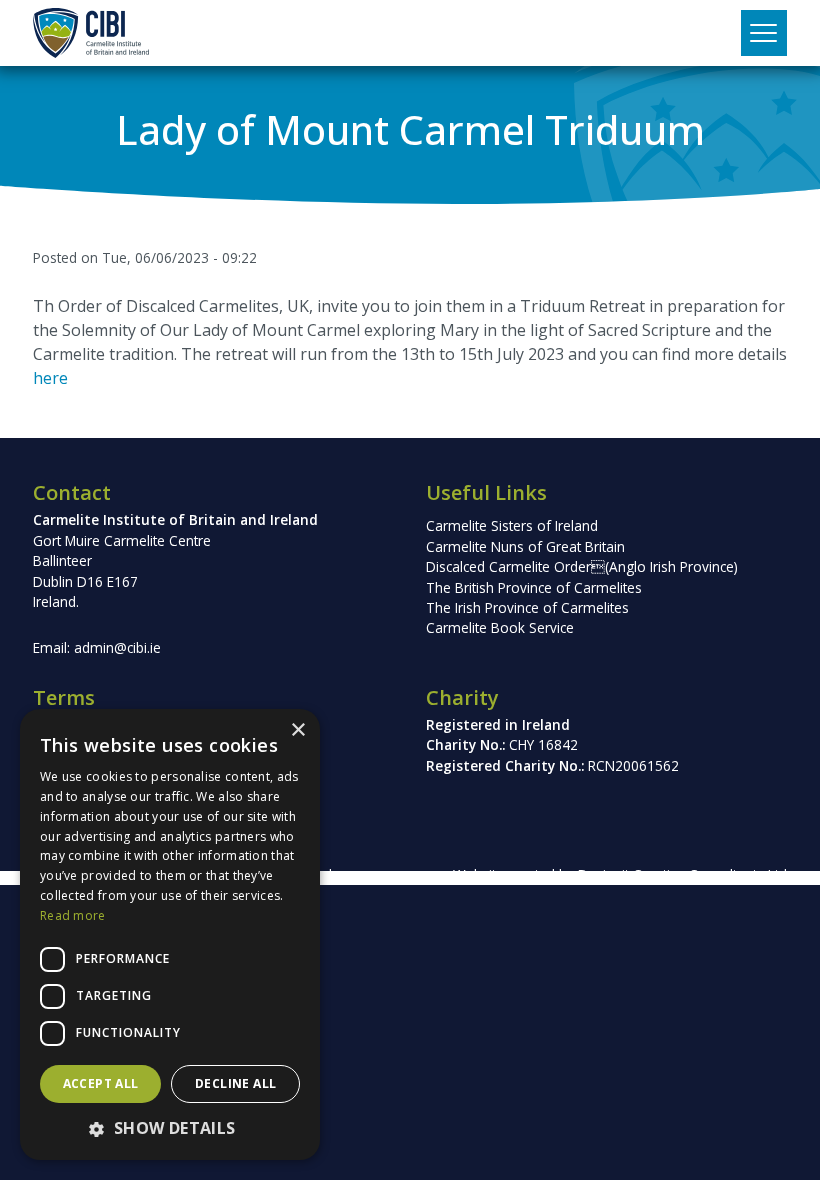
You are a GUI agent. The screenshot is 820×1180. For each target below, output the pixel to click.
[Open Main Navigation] (764, 33)
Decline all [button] (235, 1083)
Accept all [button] (101, 1083)
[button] (170, 1128)
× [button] (297, 730)
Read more (73, 915)
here (50, 378)
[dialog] (170, 934)
